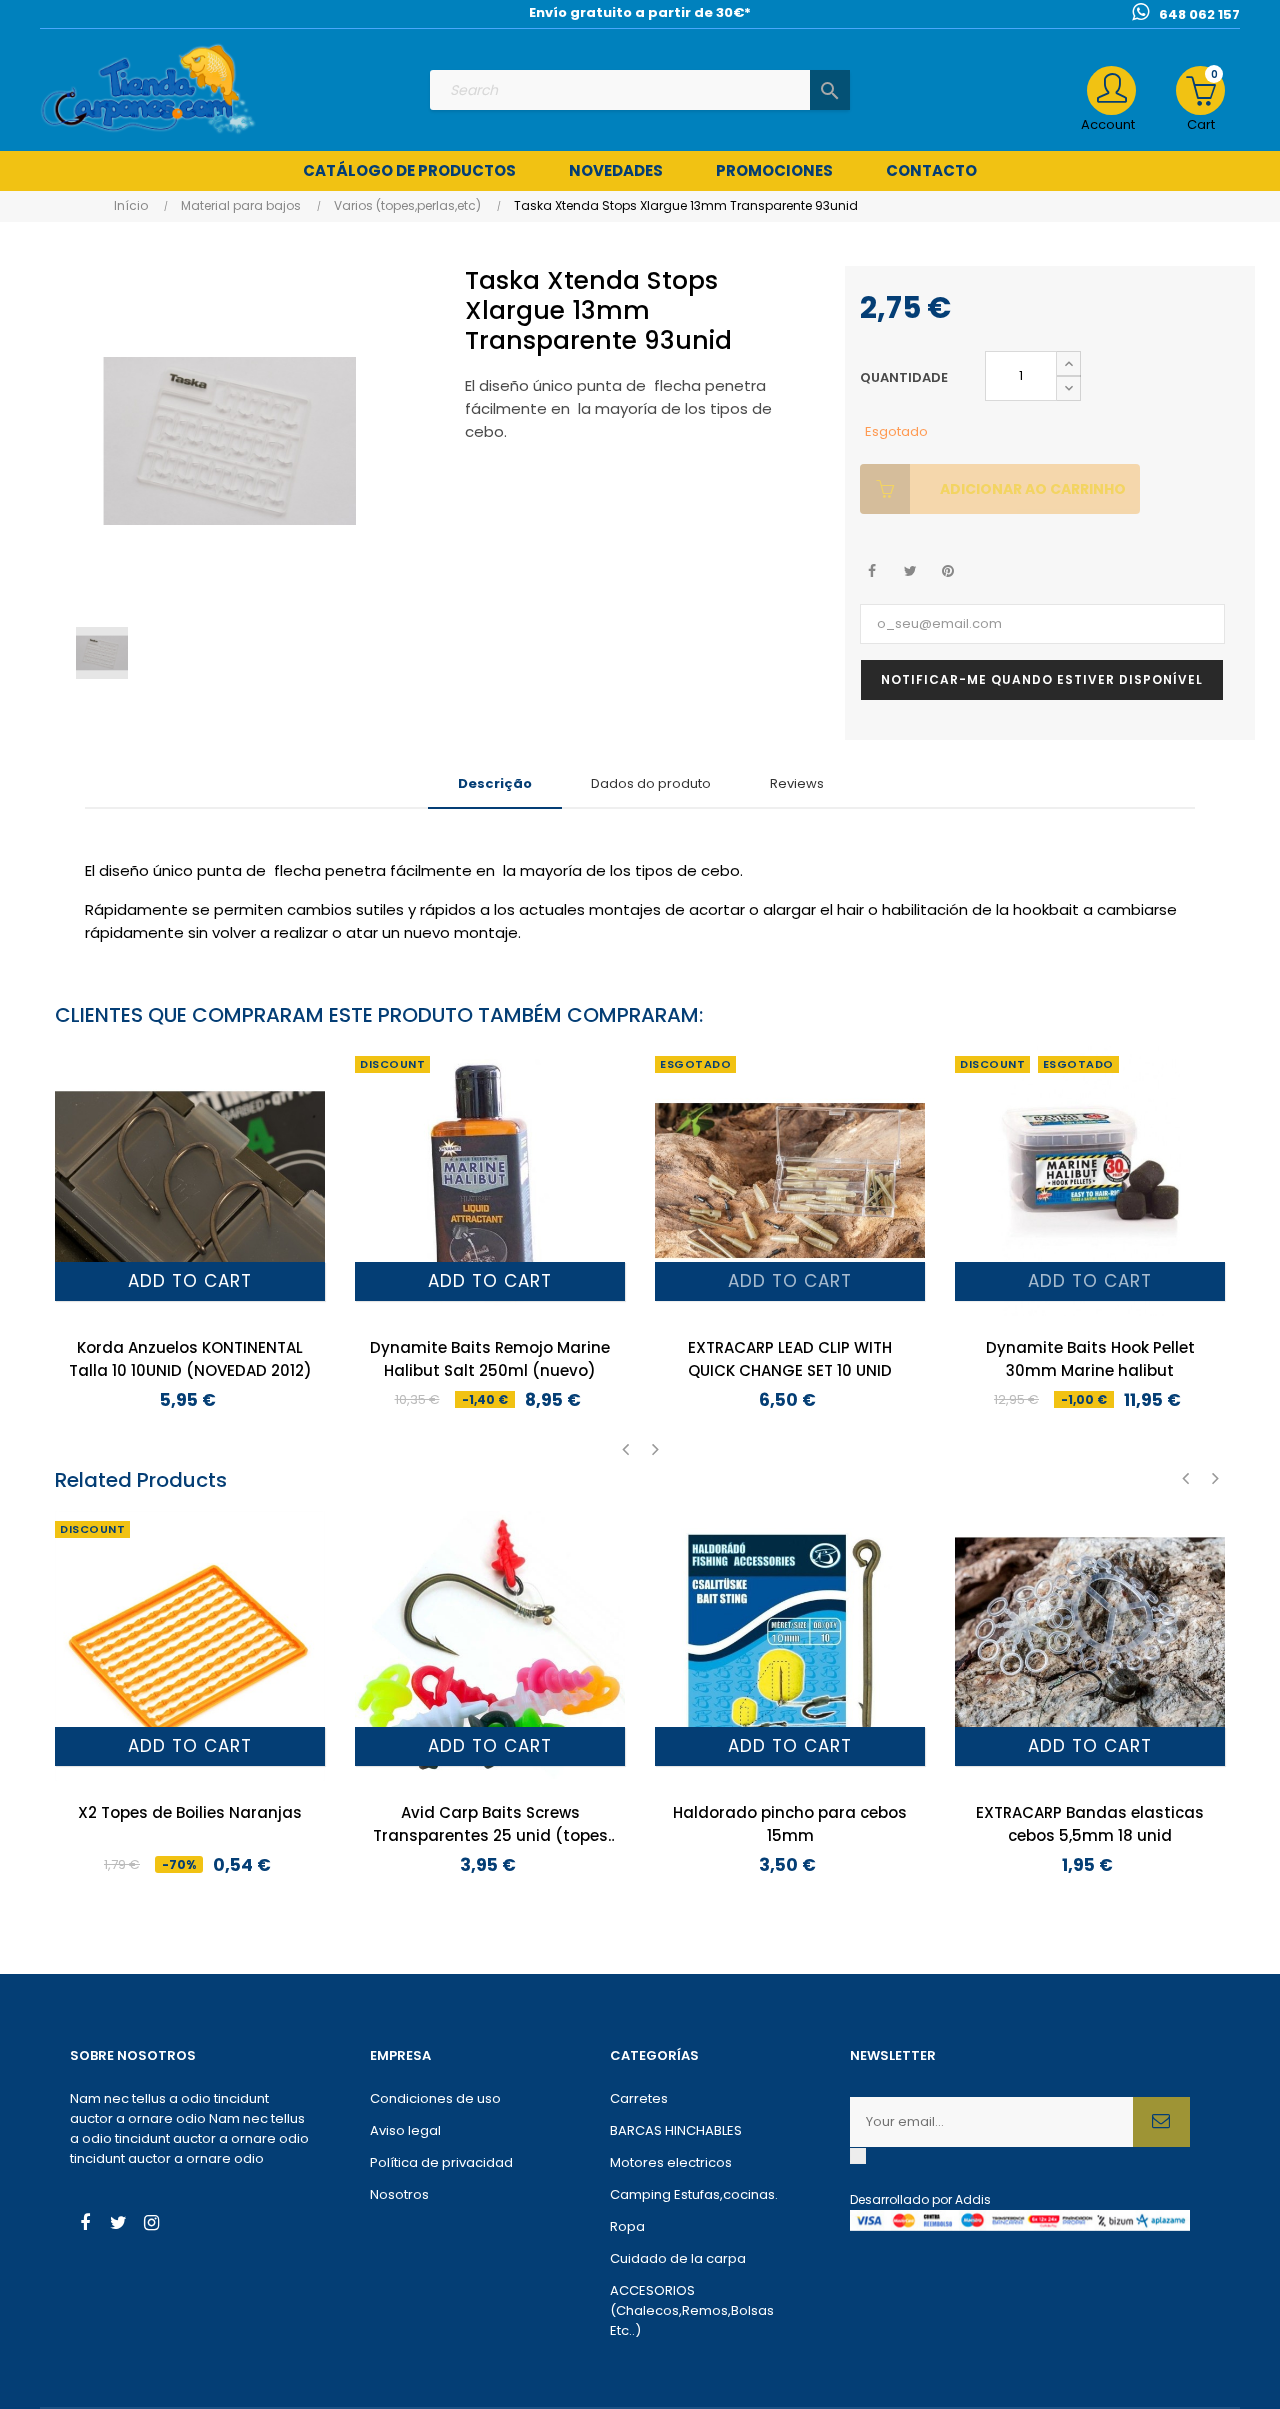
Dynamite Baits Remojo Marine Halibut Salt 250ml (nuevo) (490, 1359)
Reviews (797, 783)
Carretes (639, 2098)
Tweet (910, 571)
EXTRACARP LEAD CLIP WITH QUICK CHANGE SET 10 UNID (790, 1359)
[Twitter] (118, 2225)
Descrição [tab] (495, 783)
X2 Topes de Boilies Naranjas (190, 1812)
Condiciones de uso (435, 2098)
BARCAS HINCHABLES (676, 2130)
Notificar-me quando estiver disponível (1042, 679)
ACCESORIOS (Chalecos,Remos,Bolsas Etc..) (692, 2310)
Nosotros (399, 2194)
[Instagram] (151, 2225)
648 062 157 (1199, 14)
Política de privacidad (441, 2162)
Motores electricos (671, 2162)
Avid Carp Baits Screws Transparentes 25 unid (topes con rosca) (490, 1824)
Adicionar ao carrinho (1033, 489)
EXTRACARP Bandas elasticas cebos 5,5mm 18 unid (1090, 1824)
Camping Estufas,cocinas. (694, 2194)
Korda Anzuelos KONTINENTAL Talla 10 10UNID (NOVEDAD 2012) (190, 1359)
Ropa (627, 2226)
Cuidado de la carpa (678, 2258)
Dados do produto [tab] (651, 783)
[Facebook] (85, 2225)
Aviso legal (405, 2130)
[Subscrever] (1161, 2122)
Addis (973, 2199)
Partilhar (872, 571)
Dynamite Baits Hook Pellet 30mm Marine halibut (1090, 1359)
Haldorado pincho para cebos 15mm (790, 1824)
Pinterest (948, 571)
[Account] (1111, 90)
